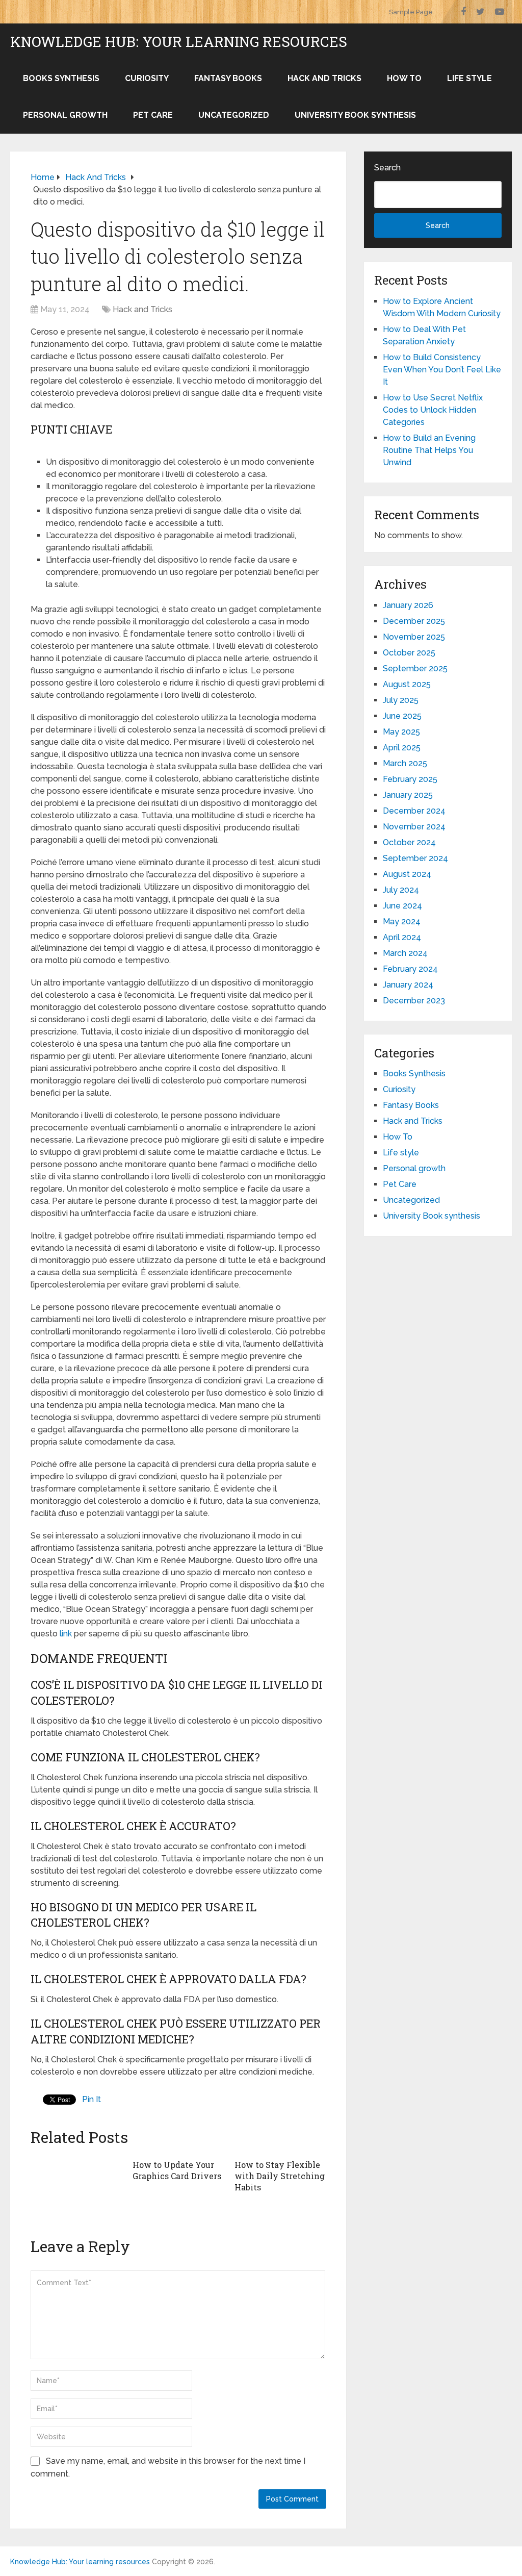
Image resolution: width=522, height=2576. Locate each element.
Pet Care (153, 115)
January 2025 (408, 795)
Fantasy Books (228, 78)
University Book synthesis (355, 115)
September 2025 (415, 668)
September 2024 (415, 858)
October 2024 (409, 842)
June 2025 (402, 716)
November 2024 (414, 827)
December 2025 (414, 621)
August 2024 (407, 874)
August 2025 (407, 684)
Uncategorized (234, 115)
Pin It (92, 2099)
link (66, 1634)
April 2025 (402, 748)
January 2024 (408, 985)
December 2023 (414, 1001)
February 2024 (410, 969)
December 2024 (414, 811)
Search (387, 168)
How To (404, 78)
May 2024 (402, 921)
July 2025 (401, 700)
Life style (469, 78)
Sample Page (411, 12)
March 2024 (405, 953)
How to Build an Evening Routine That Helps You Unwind (429, 450)
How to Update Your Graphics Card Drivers (177, 2170)
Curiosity (147, 78)
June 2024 (402, 906)
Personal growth (65, 115)
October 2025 (409, 653)
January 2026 (408, 605)
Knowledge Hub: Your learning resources (179, 42)
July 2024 (401, 890)
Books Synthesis (61, 78)
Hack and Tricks (324, 78)
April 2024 (402, 937)
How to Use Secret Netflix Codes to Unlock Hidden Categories (433, 410)
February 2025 (410, 779)
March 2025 (405, 763)
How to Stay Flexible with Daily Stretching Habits (280, 2176)
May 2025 (401, 732)
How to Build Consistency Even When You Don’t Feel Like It (442, 370)
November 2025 (414, 637)
